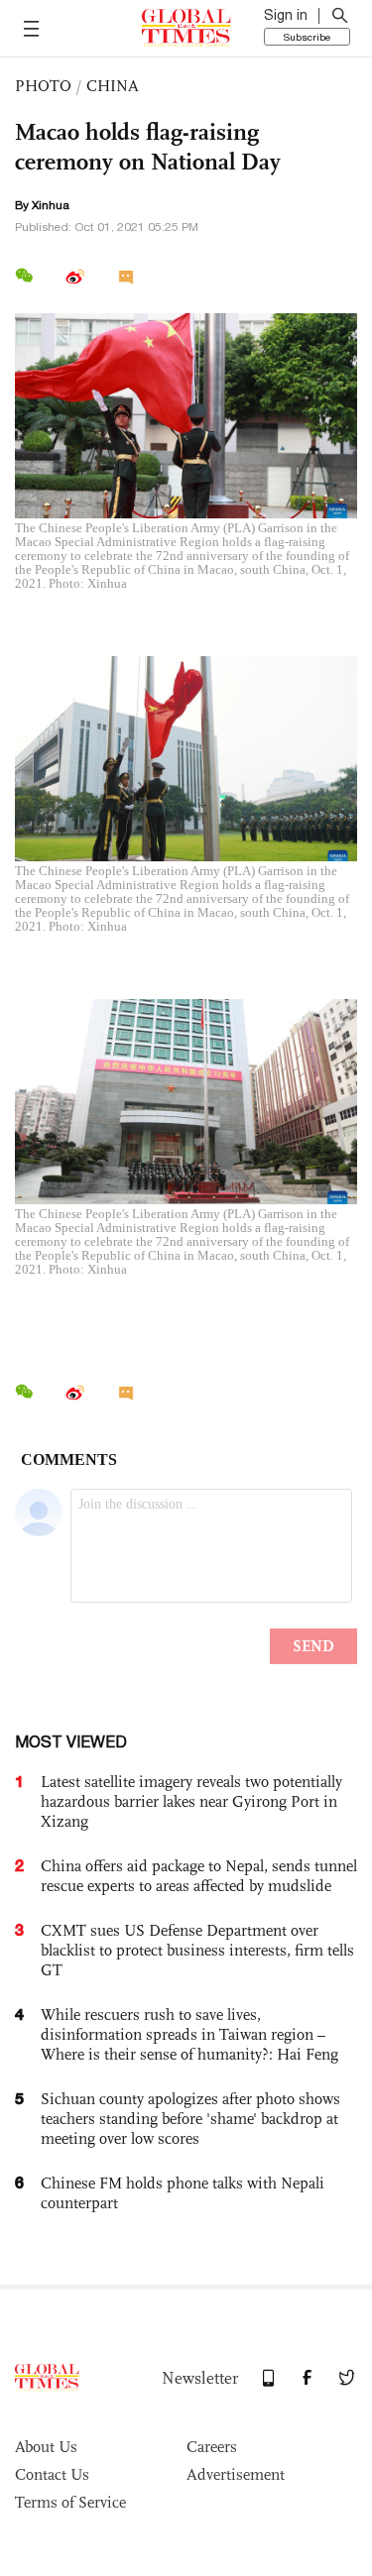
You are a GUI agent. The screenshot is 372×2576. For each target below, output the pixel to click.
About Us (46, 2447)
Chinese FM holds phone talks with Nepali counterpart (183, 2193)
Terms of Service (70, 2502)
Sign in (286, 15)
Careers (212, 2447)
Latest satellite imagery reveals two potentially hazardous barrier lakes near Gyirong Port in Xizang (191, 1801)
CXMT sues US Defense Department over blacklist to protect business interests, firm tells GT (197, 1950)
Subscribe (307, 37)
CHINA (113, 86)
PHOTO (43, 86)
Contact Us (52, 2474)
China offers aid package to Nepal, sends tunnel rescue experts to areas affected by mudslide (199, 1876)
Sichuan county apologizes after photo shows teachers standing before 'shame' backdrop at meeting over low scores (190, 2119)
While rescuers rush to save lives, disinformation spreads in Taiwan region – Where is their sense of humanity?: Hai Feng (189, 2034)
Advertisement (236, 2474)
